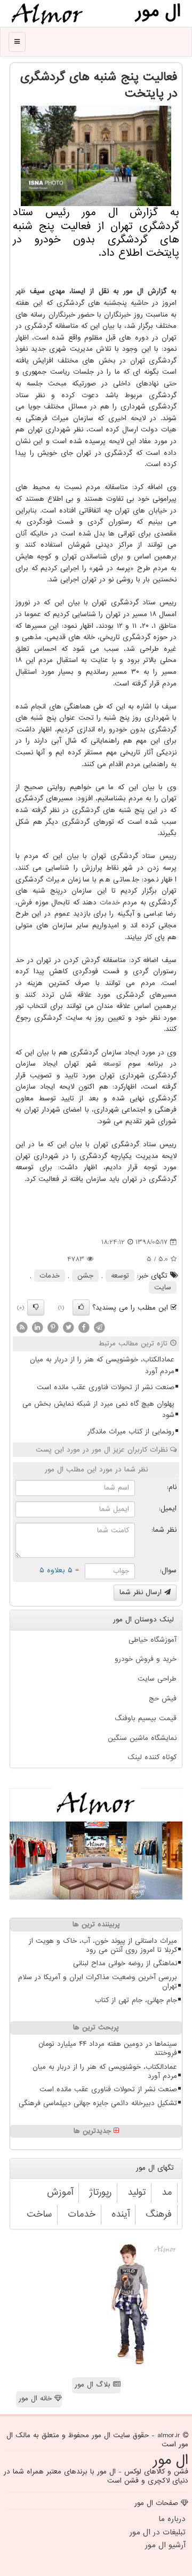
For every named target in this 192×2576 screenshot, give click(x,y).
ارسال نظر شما (142, 1592)
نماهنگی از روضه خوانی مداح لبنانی (125, 1963)
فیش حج (163, 1699)
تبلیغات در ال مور (158, 2532)
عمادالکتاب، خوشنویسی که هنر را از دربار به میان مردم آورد (102, 1365)
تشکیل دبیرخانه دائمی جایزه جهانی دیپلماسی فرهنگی (98, 2103)
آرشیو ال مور (165, 2545)
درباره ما (172, 2519)
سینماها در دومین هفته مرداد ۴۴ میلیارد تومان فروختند (108, 2049)
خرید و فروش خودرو (146, 1659)
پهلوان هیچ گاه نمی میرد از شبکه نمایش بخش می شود (98, 1410)
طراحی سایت (157, 1679)
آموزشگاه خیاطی (153, 1640)
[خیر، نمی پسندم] (36, 1307)
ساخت (39, 2214)
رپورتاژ (100, 2192)
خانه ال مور (37, 2398)
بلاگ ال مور (94, 2385)
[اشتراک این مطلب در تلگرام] (99, 1328)
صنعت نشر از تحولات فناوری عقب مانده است (106, 1387)
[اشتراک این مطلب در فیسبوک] (84, 1328)
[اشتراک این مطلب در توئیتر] (68, 1328)
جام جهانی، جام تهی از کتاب (136, 2000)
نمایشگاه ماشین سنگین (142, 1738)
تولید (137, 2192)
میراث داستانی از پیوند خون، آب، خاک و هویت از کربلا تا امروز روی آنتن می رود (103, 1945)
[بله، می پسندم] (81, 1307)
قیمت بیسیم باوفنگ (146, 1718)
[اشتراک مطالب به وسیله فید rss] (22, 1328)
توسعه (112, 1064)
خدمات (110, 903)
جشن (85, 1276)
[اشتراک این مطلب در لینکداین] (37, 1328)
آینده (121, 2214)
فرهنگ (159, 2214)
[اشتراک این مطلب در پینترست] (53, 1328)
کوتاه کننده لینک (152, 1757)
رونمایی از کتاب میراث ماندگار (131, 1432)
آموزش (60, 2192)
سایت (163, 1287)
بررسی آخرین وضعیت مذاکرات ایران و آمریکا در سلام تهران (98, 1982)
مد (167, 2192)
